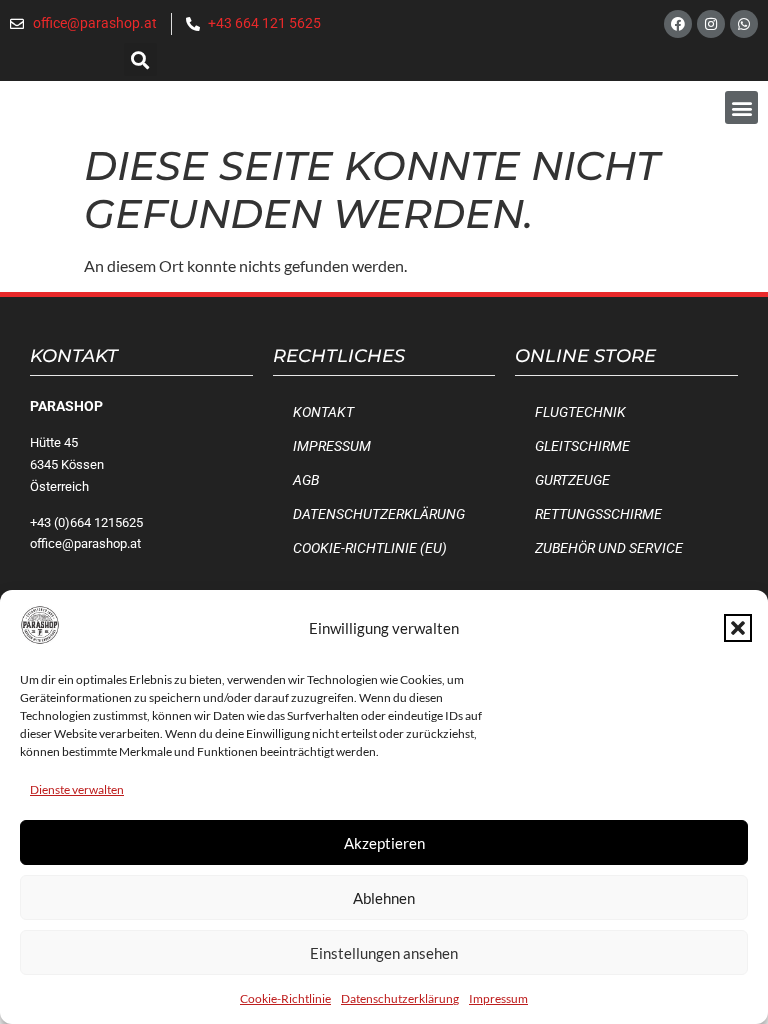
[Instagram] (711, 24)
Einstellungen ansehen (384, 953)
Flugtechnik (580, 412)
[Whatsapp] (744, 24)
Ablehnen (384, 898)
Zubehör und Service (609, 548)
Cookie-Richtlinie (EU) (370, 548)
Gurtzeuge (572, 480)
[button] (738, 628)
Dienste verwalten (77, 789)
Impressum (498, 998)
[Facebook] (678, 24)
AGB (306, 480)
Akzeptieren (384, 843)
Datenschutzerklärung (400, 998)
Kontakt (323, 412)
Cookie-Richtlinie (285, 998)
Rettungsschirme (598, 514)
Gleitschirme (582, 446)
